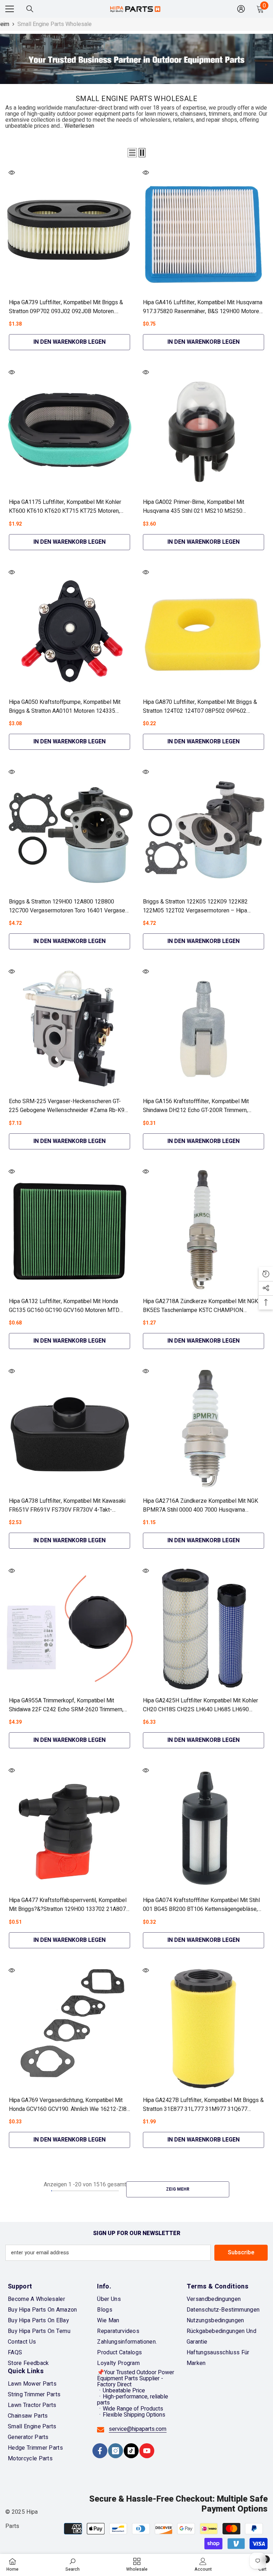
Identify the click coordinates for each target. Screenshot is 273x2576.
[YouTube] (147, 2451)
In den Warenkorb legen (69, 342)
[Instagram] (116, 2451)
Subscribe (241, 2253)
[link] (73, 2565)
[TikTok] (131, 2451)
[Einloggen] (241, 9)
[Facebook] (100, 2451)
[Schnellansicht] (12, 173)
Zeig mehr (178, 2189)
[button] (132, 153)
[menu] (10, 9)
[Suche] (30, 9)
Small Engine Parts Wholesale (55, 24)
